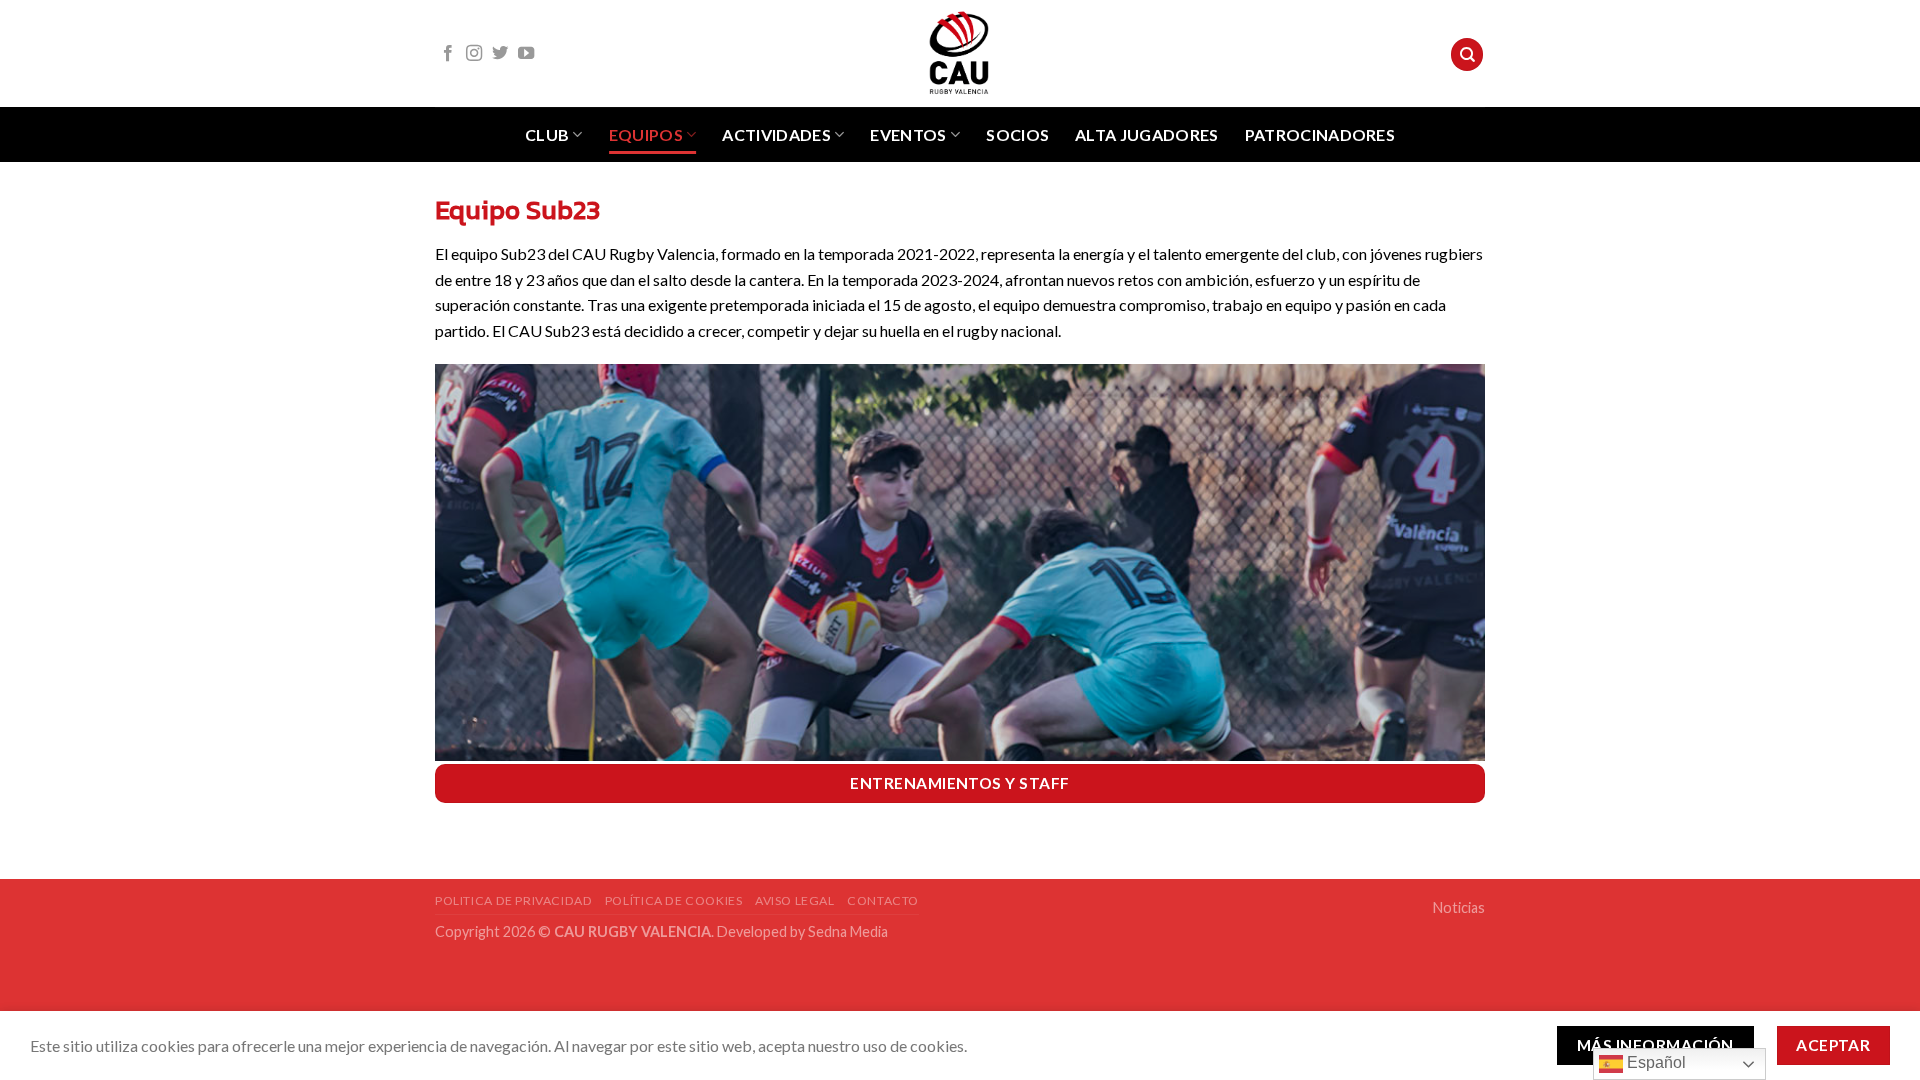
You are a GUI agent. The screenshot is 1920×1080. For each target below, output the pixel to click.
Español (1654, 1062)
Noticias (1459, 907)
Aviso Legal (795, 900)
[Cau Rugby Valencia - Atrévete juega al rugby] (960, 53)
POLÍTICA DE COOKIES (674, 900)
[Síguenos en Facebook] (448, 54)
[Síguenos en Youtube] (526, 54)
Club (547, 134)
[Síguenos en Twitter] (500, 54)
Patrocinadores (1320, 134)
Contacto (883, 900)
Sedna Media (848, 931)
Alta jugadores (1146, 134)
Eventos (908, 134)
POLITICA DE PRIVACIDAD (513, 900)
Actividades (776, 134)
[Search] (1467, 54)
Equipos (646, 134)
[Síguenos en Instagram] (474, 54)
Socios (1017, 134)
